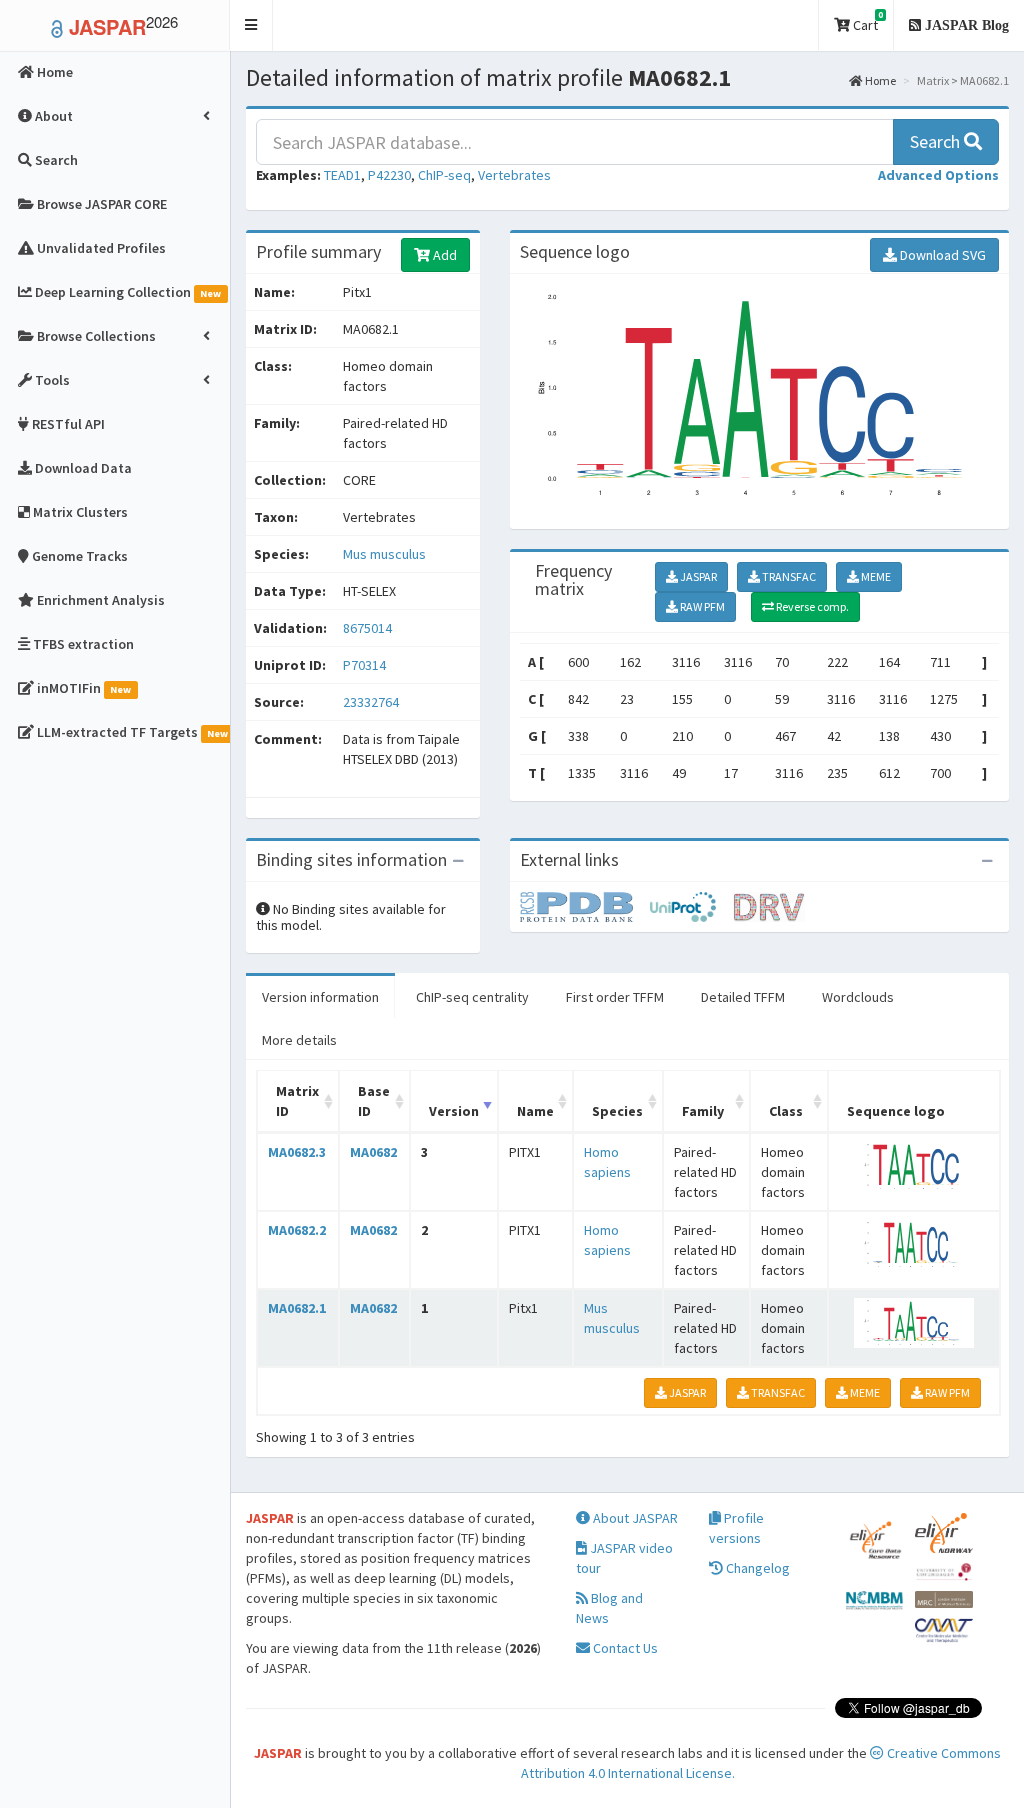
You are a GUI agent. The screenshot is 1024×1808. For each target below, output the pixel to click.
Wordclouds (858, 997)
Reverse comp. (811, 606)
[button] (251, 25)
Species (617, 1111)
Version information (320, 997)
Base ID (374, 1101)
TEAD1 (342, 175)
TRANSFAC (788, 576)
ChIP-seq (444, 175)
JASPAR (697, 576)
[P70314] (585, 906)
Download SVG (941, 255)
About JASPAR (634, 1518)
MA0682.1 (297, 1308)
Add (443, 255)
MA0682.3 (297, 1152)
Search (937, 141)
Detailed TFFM (743, 997)
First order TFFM (615, 997)
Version (454, 1111)
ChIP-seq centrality (472, 997)
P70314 (366, 665)
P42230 (389, 175)
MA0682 (373, 1152)
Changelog (756, 1568)
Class (786, 1111)
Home (879, 80)
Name (535, 1111)
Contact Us (624, 1648)
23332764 (371, 702)
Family (703, 1111)
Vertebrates (514, 175)
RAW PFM (701, 606)
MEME (875, 576)
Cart (866, 21)
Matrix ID (297, 1101)
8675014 (367, 628)
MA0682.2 (297, 1230)
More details (299, 1040)
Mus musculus (384, 554)
